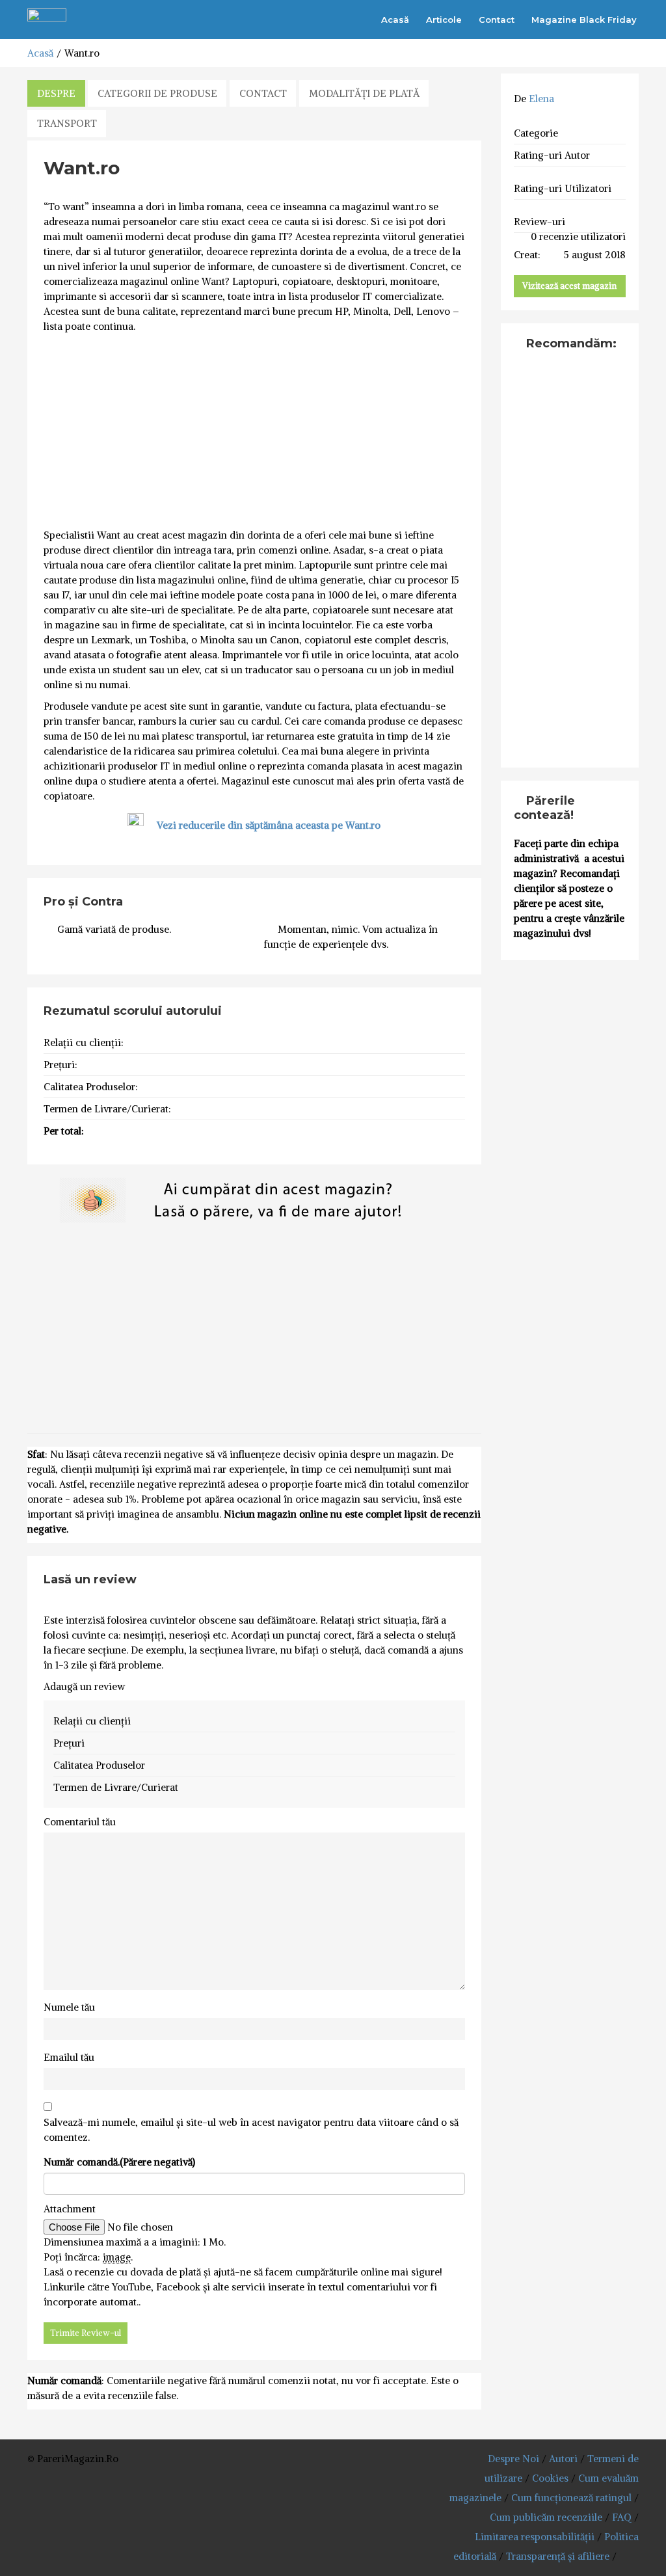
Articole (444, 20)
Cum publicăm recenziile (546, 2517)
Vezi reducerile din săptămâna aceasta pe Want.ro (269, 825)
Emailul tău (69, 2057)
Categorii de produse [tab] (157, 93)
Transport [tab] (67, 123)
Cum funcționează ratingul (571, 2498)
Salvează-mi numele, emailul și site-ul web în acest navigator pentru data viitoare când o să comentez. (251, 2130)
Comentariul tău (80, 1822)
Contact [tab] (263, 93)
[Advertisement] (254, 431)
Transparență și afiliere (558, 2556)
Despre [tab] (56, 93)
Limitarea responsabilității (535, 2537)
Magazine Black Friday (584, 20)
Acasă (395, 20)
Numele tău (69, 2007)
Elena (541, 99)
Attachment (70, 2209)
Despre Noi (513, 2459)
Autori (563, 2459)
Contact (497, 20)
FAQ (622, 2517)
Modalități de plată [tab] (364, 93)
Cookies (550, 2478)
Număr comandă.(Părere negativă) (119, 2162)
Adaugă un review (84, 1686)
